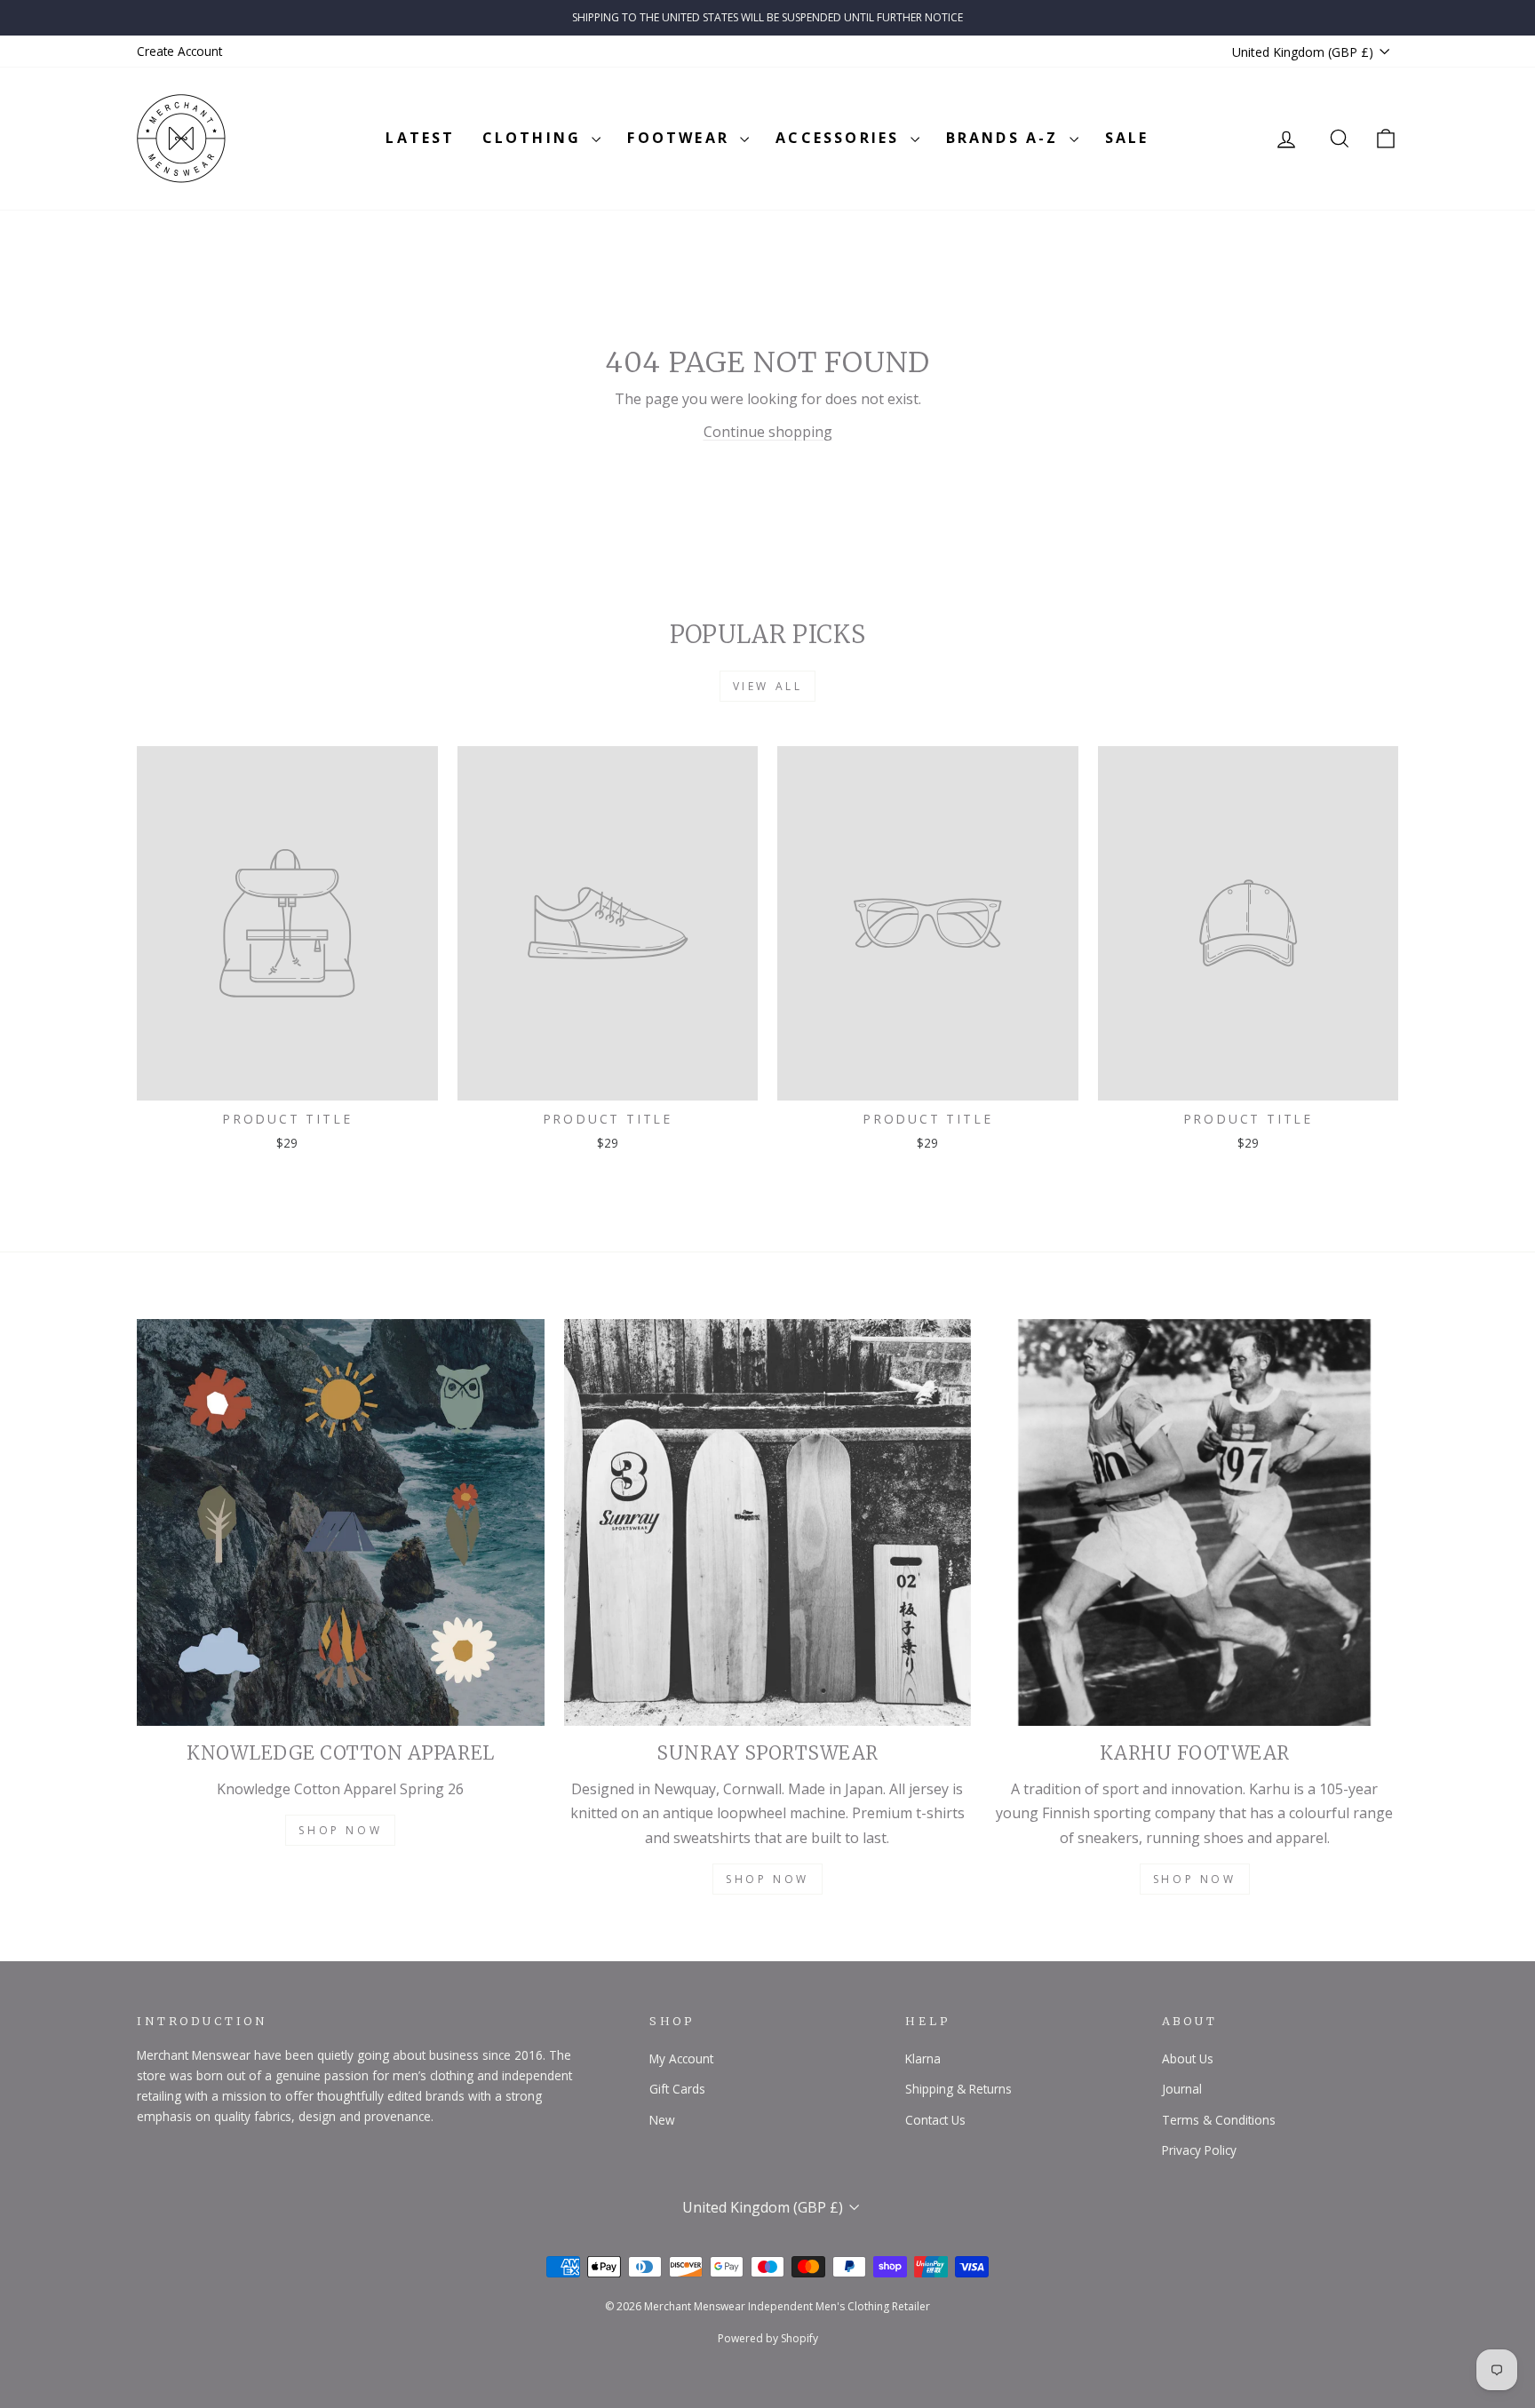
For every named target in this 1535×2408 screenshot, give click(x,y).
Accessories (840, 138)
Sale (1127, 138)
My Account (681, 2058)
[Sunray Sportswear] (768, 1523)
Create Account (179, 51)
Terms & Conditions (1219, 2120)
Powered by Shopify (768, 2338)
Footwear (681, 138)
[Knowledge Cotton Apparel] (341, 1523)
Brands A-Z (1006, 138)
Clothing (535, 138)
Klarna (923, 2058)
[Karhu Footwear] (1194, 1523)
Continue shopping (768, 432)
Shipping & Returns (958, 2089)
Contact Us (935, 2120)
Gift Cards (677, 2089)
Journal (1182, 2089)
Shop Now (340, 1830)
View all (768, 686)
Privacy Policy (1199, 2150)
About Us (1188, 2058)
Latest (420, 138)
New (662, 2120)
